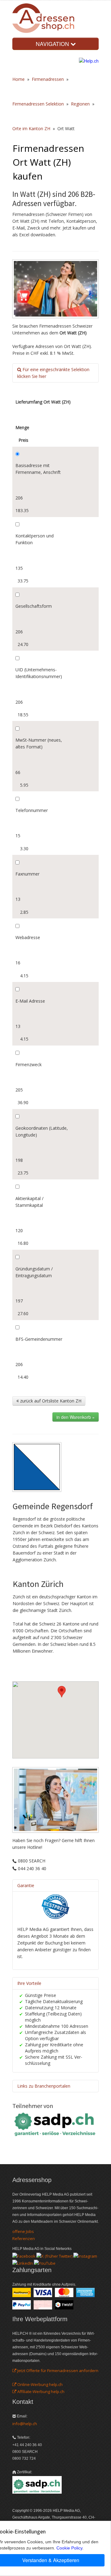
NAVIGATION (53, 44)
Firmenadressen (48, 79)
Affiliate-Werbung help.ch (40, 2392)
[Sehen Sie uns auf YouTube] (45, 2263)
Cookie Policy (69, 2548)
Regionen (80, 104)
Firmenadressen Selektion (38, 104)
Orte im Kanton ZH (31, 128)
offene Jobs (23, 2231)
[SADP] (55, 2124)
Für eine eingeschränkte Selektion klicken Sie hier (53, 373)
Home (18, 79)
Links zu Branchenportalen (44, 2086)
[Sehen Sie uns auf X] (54, 2255)
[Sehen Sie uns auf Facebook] (24, 2255)
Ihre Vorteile (29, 1983)
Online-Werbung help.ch (39, 2384)
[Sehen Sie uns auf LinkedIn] (23, 2263)
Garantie (26, 1885)
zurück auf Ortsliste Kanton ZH (50, 1401)
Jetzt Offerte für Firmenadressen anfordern (57, 2371)
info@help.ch (25, 2424)
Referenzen (24, 2238)
